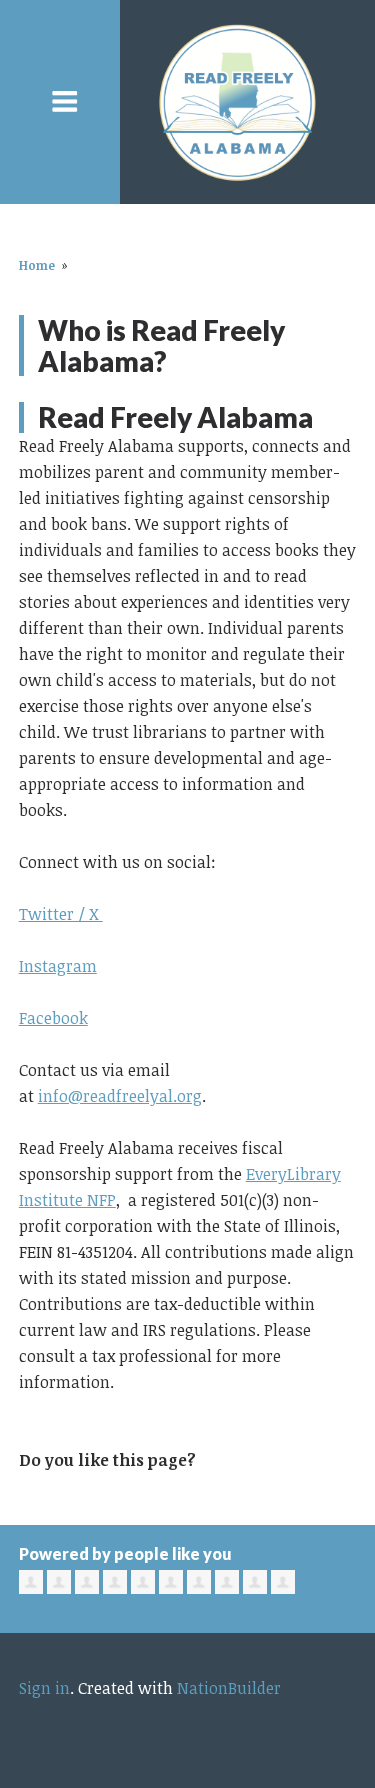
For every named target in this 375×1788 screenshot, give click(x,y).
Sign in (44, 1688)
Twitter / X (61, 914)
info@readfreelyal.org (120, 1096)
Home (37, 265)
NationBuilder (229, 1688)
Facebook (53, 1018)
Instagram (58, 966)
